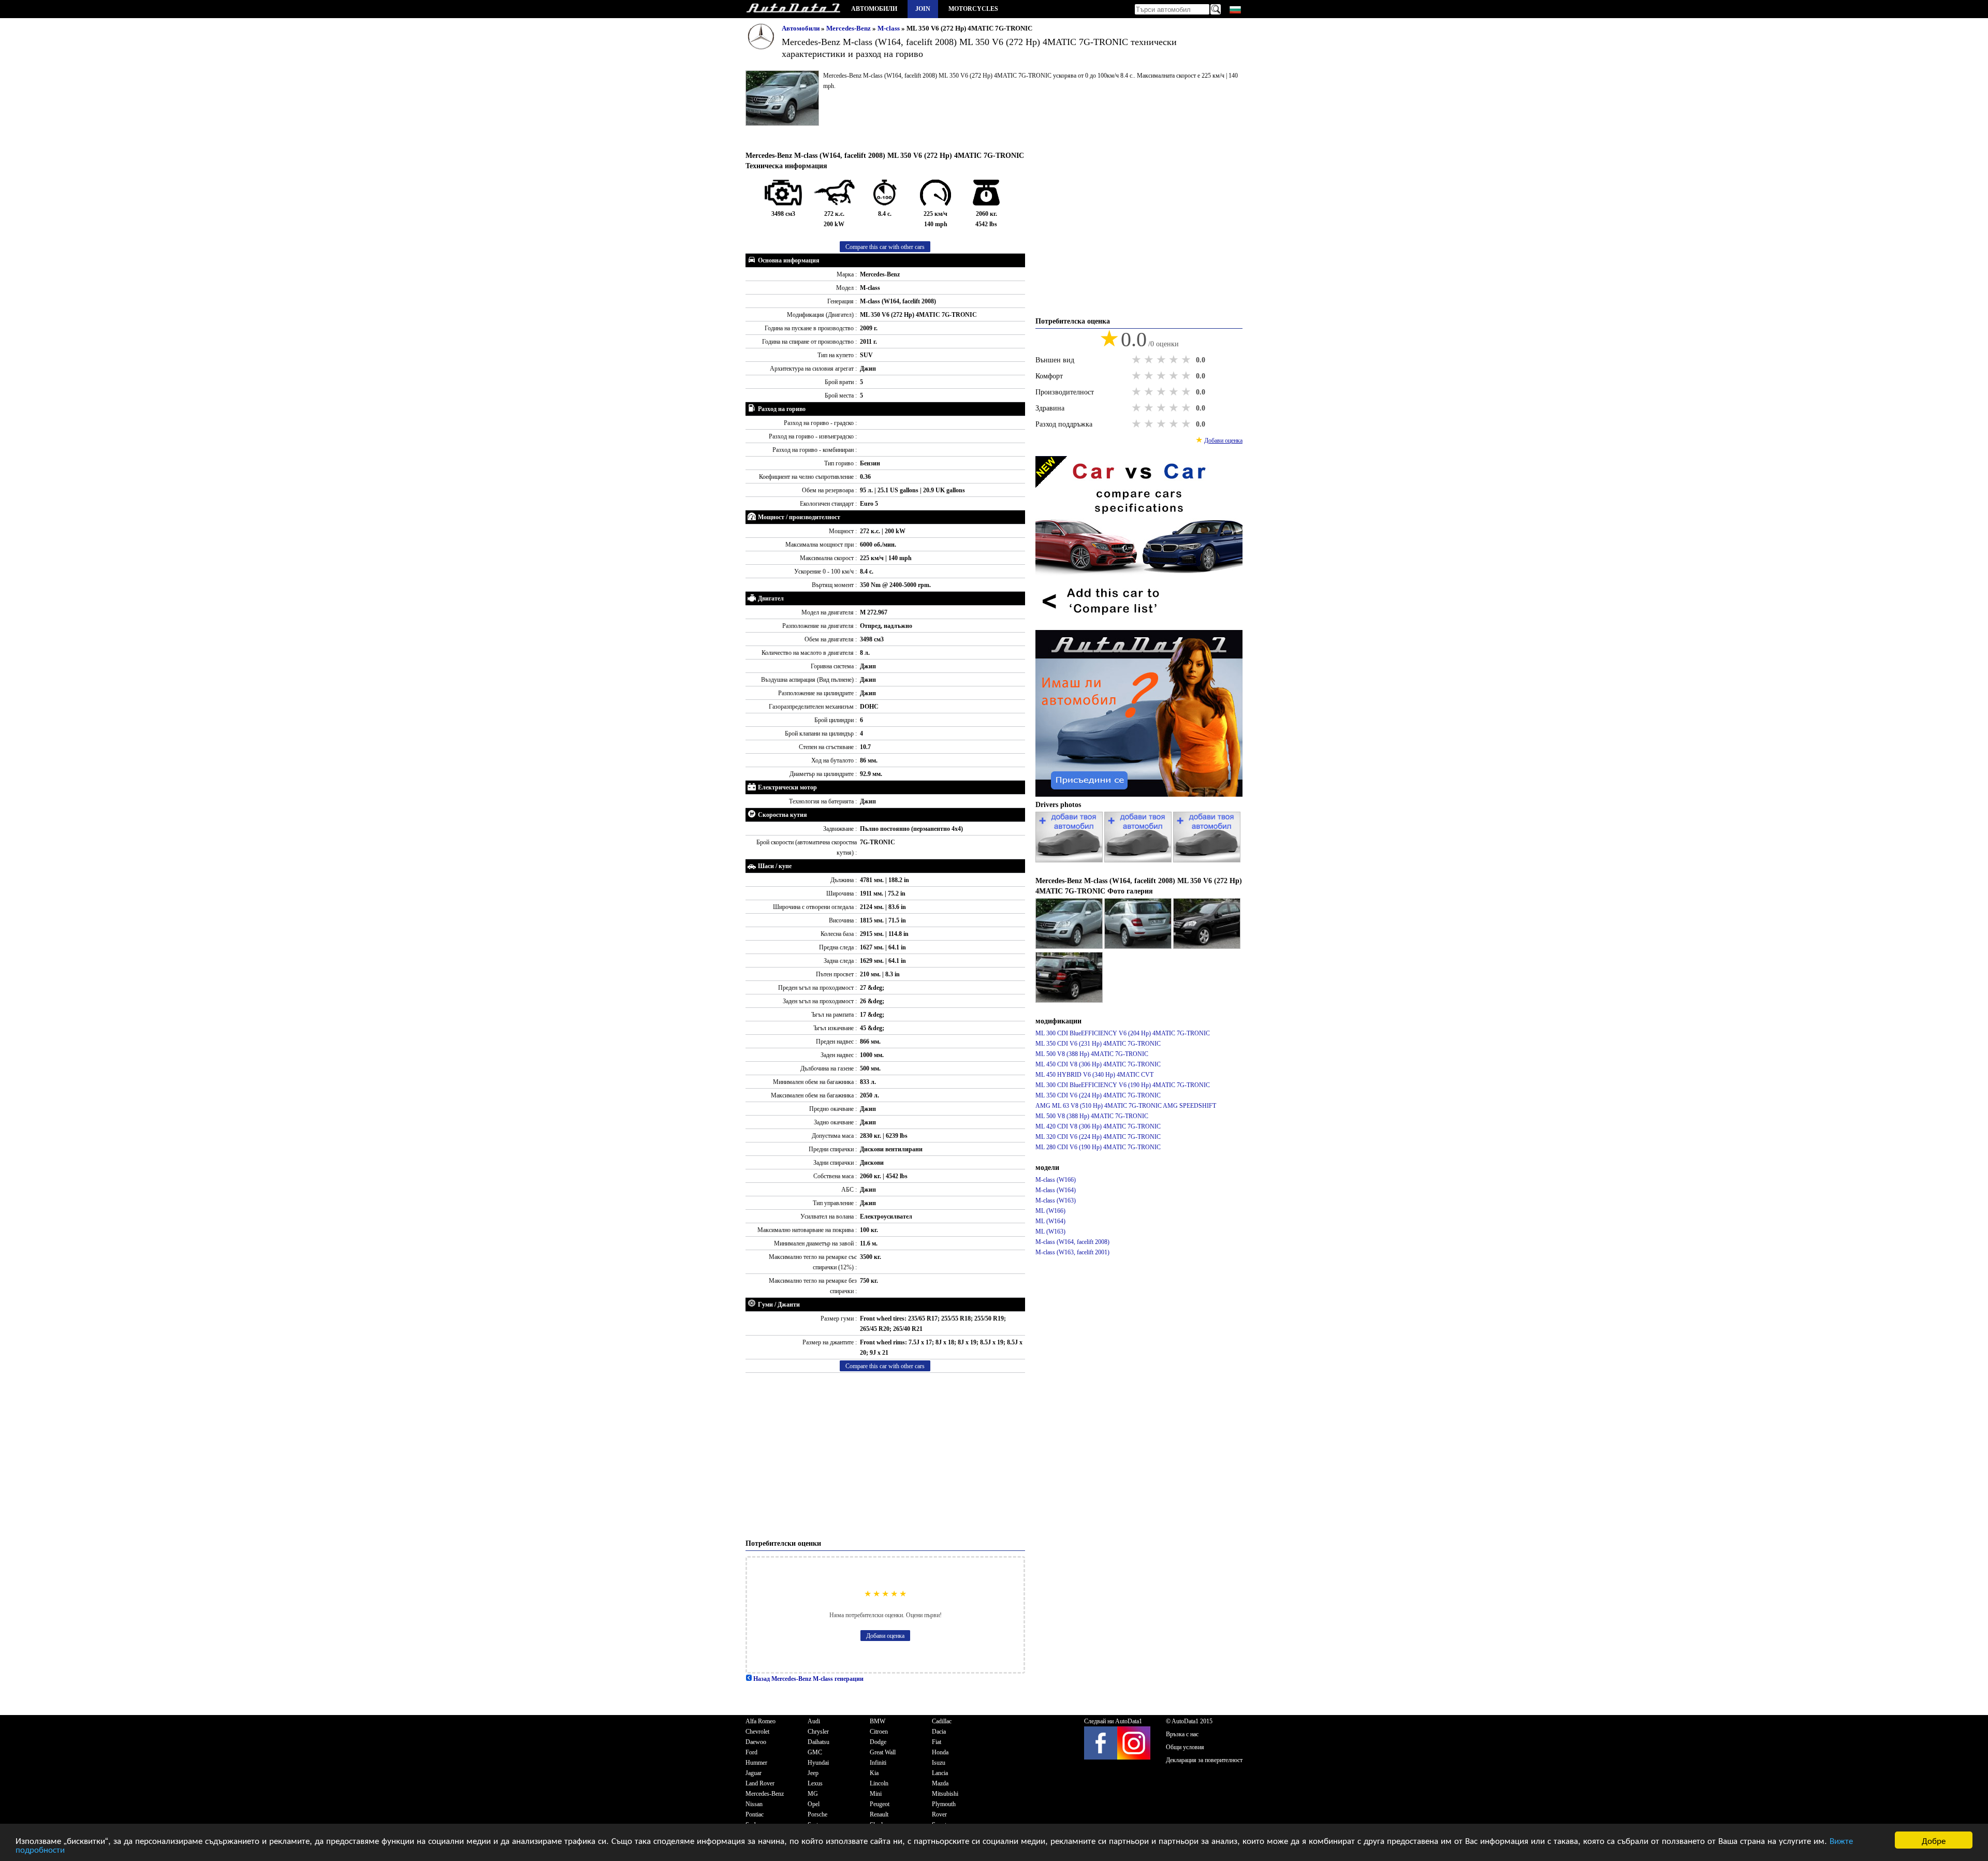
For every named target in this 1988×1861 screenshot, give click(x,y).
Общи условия (1185, 1747)
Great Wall (883, 1752)
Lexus (815, 1783)
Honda (940, 1752)
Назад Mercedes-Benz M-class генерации (808, 1679)
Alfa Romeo (761, 1721)
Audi (814, 1721)
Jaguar (754, 1773)
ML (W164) (1050, 1221)
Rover (939, 1814)
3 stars (1162, 360)
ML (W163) (1050, 1232)
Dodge (878, 1742)
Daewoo (756, 1742)
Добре (1934, 1840)
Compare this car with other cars (885, 247)
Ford (751, 1752)
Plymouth (944, 1804)
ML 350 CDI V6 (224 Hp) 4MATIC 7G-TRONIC (1098, 1095)
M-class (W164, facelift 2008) (1072, 1242)
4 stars (1175, 360)
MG (813, 1794)
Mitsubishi (945, 1794)
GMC (815, 1752)
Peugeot (880, 1804)
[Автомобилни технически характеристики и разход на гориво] (793, 9)
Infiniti (878, 1763)
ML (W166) (1050, 1211)
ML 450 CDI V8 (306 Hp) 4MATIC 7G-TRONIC (1098, 1064)
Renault (879, 1814)
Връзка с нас (1182, 1734)
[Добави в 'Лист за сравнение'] (1139, 625)
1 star (1137, 360)
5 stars (1187, 360)
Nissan (754, 1804)
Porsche (817, 1814)
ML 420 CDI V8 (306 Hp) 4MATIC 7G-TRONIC (1098, 1126)
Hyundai (818, 1763)
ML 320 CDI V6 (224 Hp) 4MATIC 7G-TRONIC (1098, 1137)
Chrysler (818, 1732)
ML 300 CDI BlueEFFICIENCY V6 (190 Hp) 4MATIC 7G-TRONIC (1123, 1085)
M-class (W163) (1056, 1200)
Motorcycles (973, 9)
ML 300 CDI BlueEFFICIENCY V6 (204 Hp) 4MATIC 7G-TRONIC (1123, 1033)
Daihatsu (818, 1742)
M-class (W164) (1056, 1190)
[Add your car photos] (1070, 860)
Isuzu (939, 1763)
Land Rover (760, 1783)
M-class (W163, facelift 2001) (1072, 1252)
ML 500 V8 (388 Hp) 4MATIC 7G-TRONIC (1092, 1054)
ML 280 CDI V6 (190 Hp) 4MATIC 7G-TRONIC (1098, 1147)
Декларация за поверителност (1204, 1760)
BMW (878, 1721)
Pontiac (755, 1814)
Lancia (940, 1773)
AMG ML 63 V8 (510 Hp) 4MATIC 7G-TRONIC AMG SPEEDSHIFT (1126, 1106)
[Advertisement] (885, 1456)
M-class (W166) (1056, 1180)
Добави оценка (885, 1636)
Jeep (813, 1773)
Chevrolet (757, 1732)
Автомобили (874, 9)
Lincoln (879, 1783)
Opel (814, 1804)
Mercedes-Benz (849, 28)
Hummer (756, 1763)
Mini (876, 1794)
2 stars (1150, 360)
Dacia (939, 1732)
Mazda (940, 1783)
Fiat (937, 1742)
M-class (889, 28)
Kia (874, 1773)
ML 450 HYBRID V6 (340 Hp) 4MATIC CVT (1094, 1075)
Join (923, 9)
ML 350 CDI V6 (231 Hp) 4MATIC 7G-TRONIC (1098, 1044)
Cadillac (942, 1721)
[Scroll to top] (1896, 1823)
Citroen (879, 1732)
